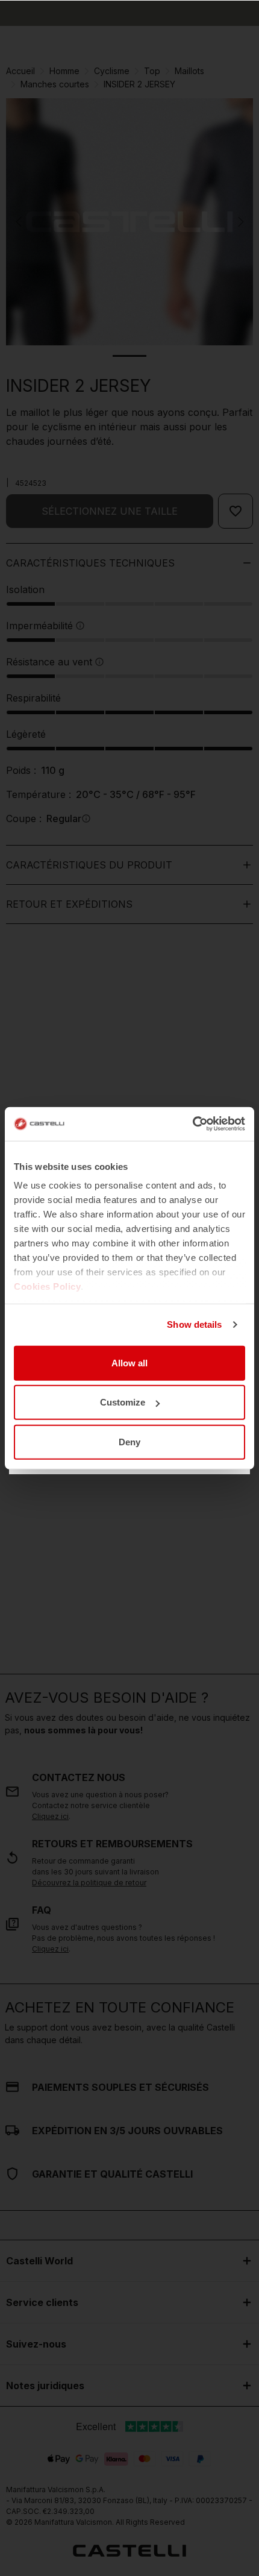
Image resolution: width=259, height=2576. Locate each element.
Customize (123, 1402)
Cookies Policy (47, 1286)
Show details (194, 1324)
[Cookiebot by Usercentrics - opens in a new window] (192, 1124)
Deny (129, 1441)
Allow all (129, 1362)
